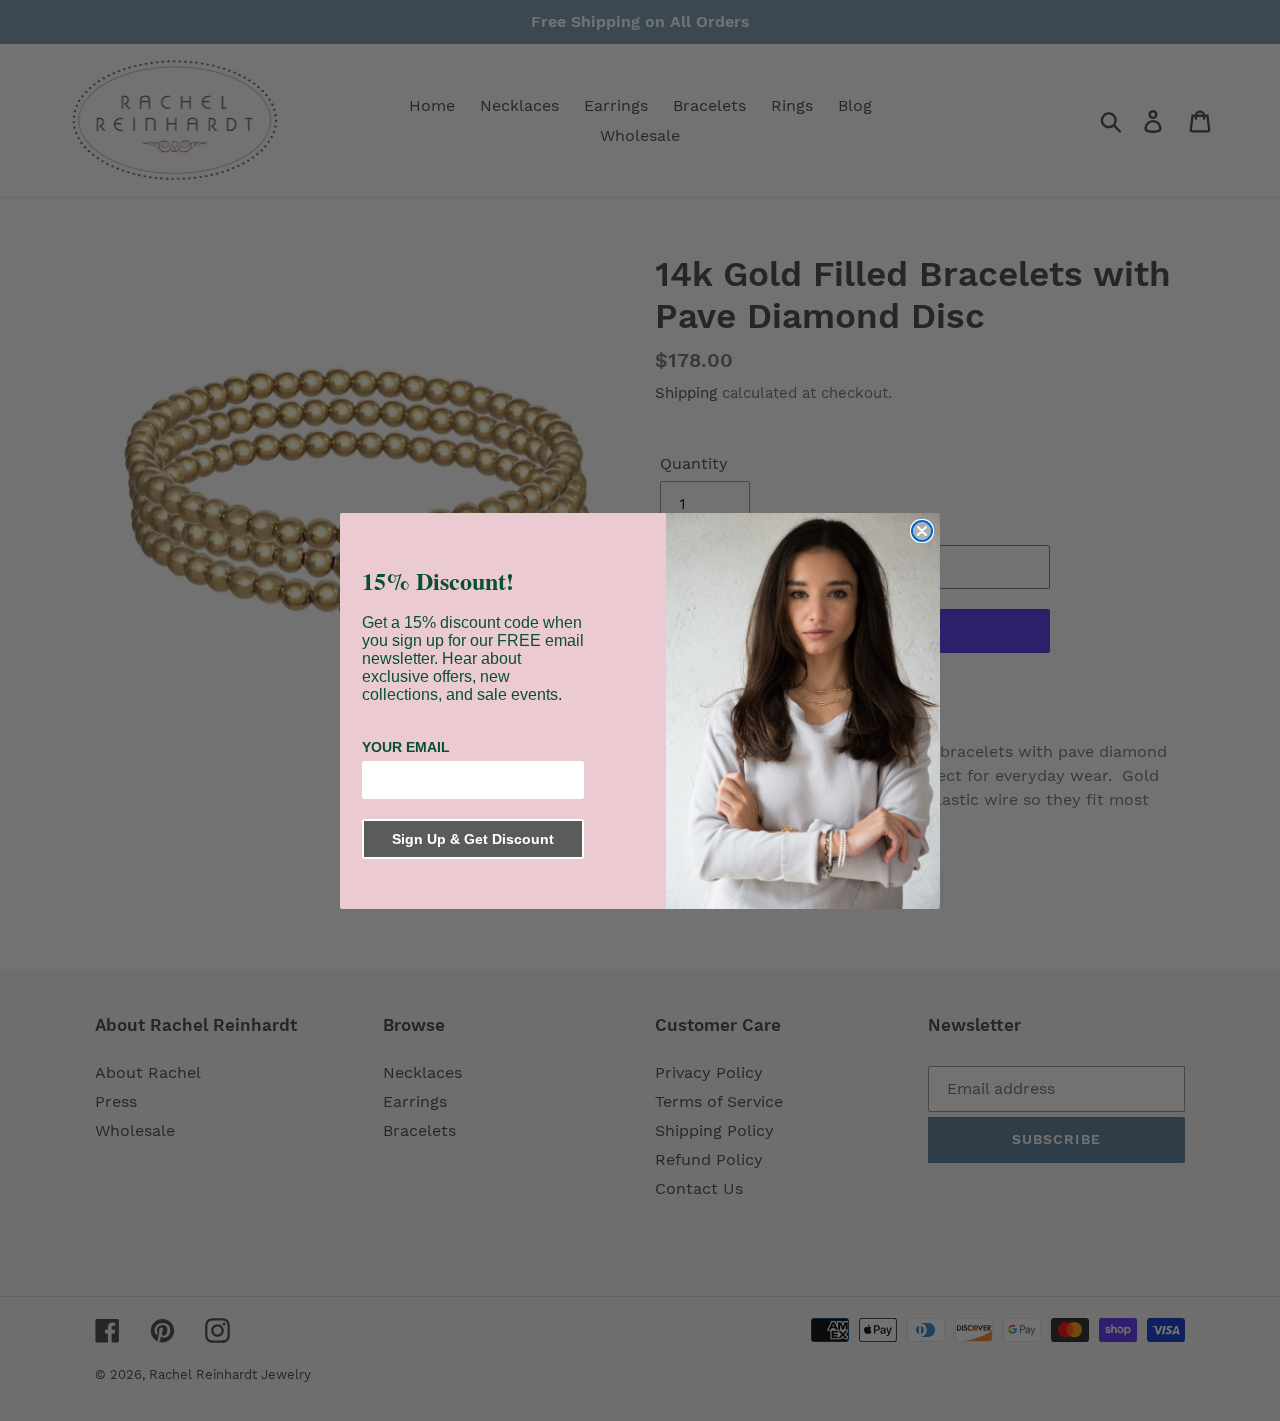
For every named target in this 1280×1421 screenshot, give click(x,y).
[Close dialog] (922, 531)
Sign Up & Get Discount (473, 839)
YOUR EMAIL (406, 747)
